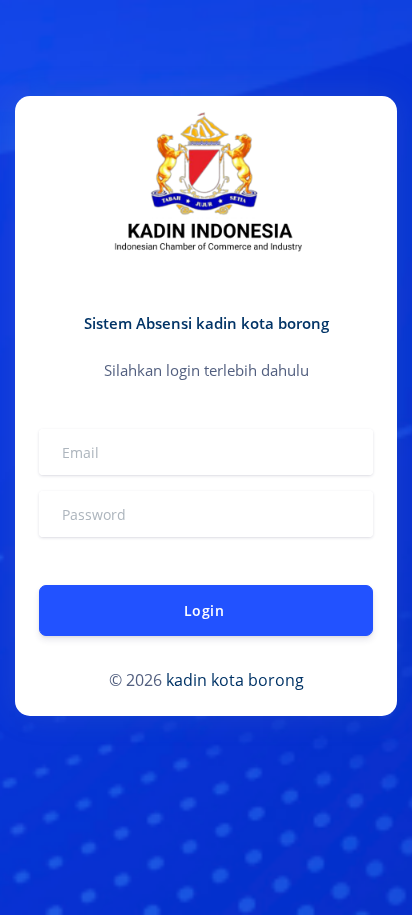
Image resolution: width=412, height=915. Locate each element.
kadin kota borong (235, 680)
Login (204, 610)
